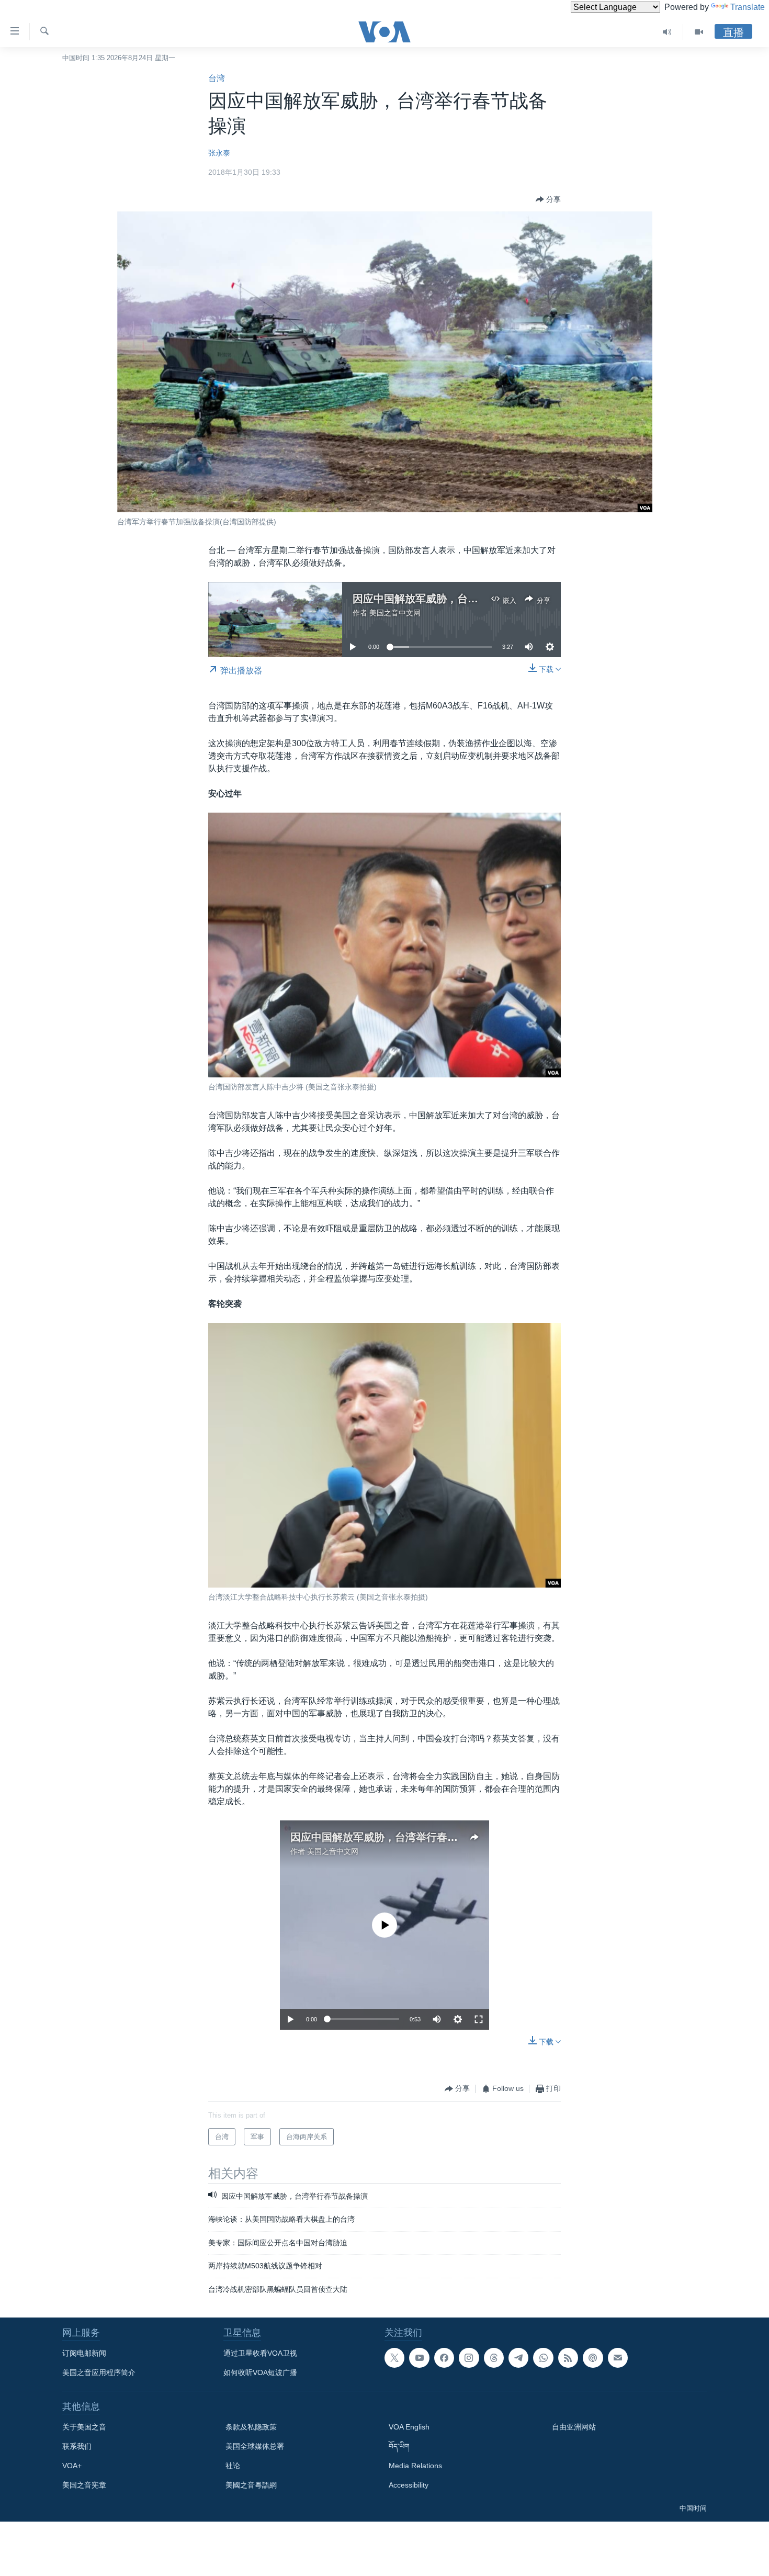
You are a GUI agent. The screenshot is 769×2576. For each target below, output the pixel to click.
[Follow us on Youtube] (419, 2358)
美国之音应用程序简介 (99, 2372)
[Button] (548, 199)
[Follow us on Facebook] (444, 2358)
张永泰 (219, 153)
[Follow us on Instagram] (469, 2358)
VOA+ (72, 2466)
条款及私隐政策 (251, 2427)
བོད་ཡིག (399, 2446)
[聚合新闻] (568, 2358)
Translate (748, 7)
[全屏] (479, 2019)
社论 (233, 2466)
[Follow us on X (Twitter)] (394, 2358)
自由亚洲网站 (574, 2427)
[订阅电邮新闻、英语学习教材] (618, 2358)
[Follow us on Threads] (494, 2358)
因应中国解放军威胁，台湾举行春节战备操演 (457, 599)
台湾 (217, 78)
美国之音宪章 (84, 2485)
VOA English (409, 2427)
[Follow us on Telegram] (518, 2358)
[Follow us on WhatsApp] (543, 2358)
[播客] (593, 2358)
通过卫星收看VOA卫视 (260, 2353)
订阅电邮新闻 (84, 2353)
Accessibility (409, 2485)
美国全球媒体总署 (255, 2446)
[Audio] (667, 32)
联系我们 (77, 2446)
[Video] (699, 32)
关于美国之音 (84, 2427)
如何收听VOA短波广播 (260, 2372)
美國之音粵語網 (251, 2485)
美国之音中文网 (395, 613)
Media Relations (415, 2466)
